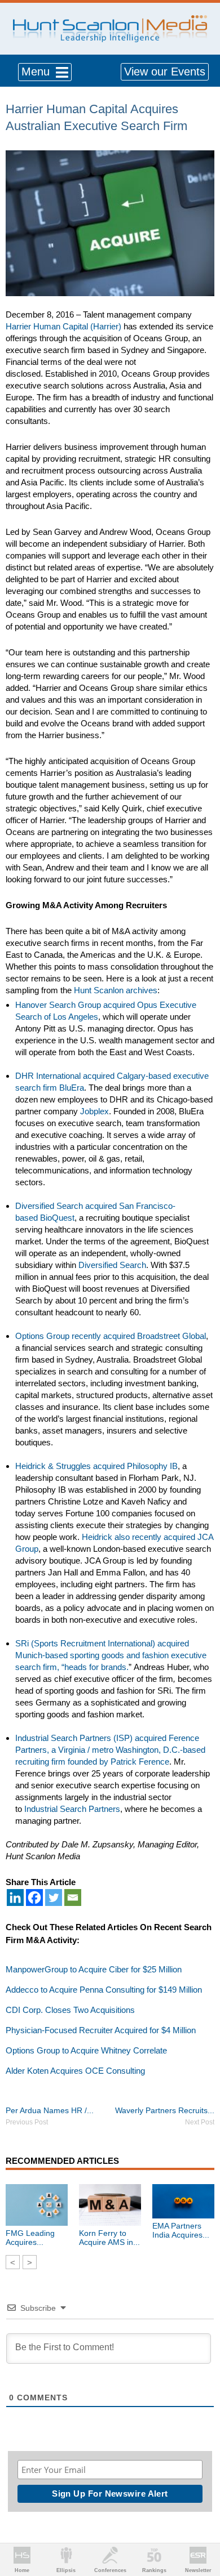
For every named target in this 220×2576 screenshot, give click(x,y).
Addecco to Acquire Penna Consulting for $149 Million (104, 1990)
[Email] (73, 1898)
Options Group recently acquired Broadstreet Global (111, 1336)
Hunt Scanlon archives (116, 990)
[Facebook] (34, 1898)
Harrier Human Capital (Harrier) (63, 326)
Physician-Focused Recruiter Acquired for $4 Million (101, 2030)
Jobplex (94, 1111)
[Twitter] (54, 1898)
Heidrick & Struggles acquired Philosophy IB (96, 1466)
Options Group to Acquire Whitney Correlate (86, 2050)
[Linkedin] (15, 1898)
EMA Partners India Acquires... (181, 2230)
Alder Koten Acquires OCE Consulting (75, 2071)
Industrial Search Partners (72, 1809)
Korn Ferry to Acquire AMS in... (109, 2238)
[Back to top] (201, 2526)
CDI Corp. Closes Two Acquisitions (70, 2010)
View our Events (165, 72)
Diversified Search (112, 1265)
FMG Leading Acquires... (30, 2238)
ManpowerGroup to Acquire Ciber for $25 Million (94, 1969)
